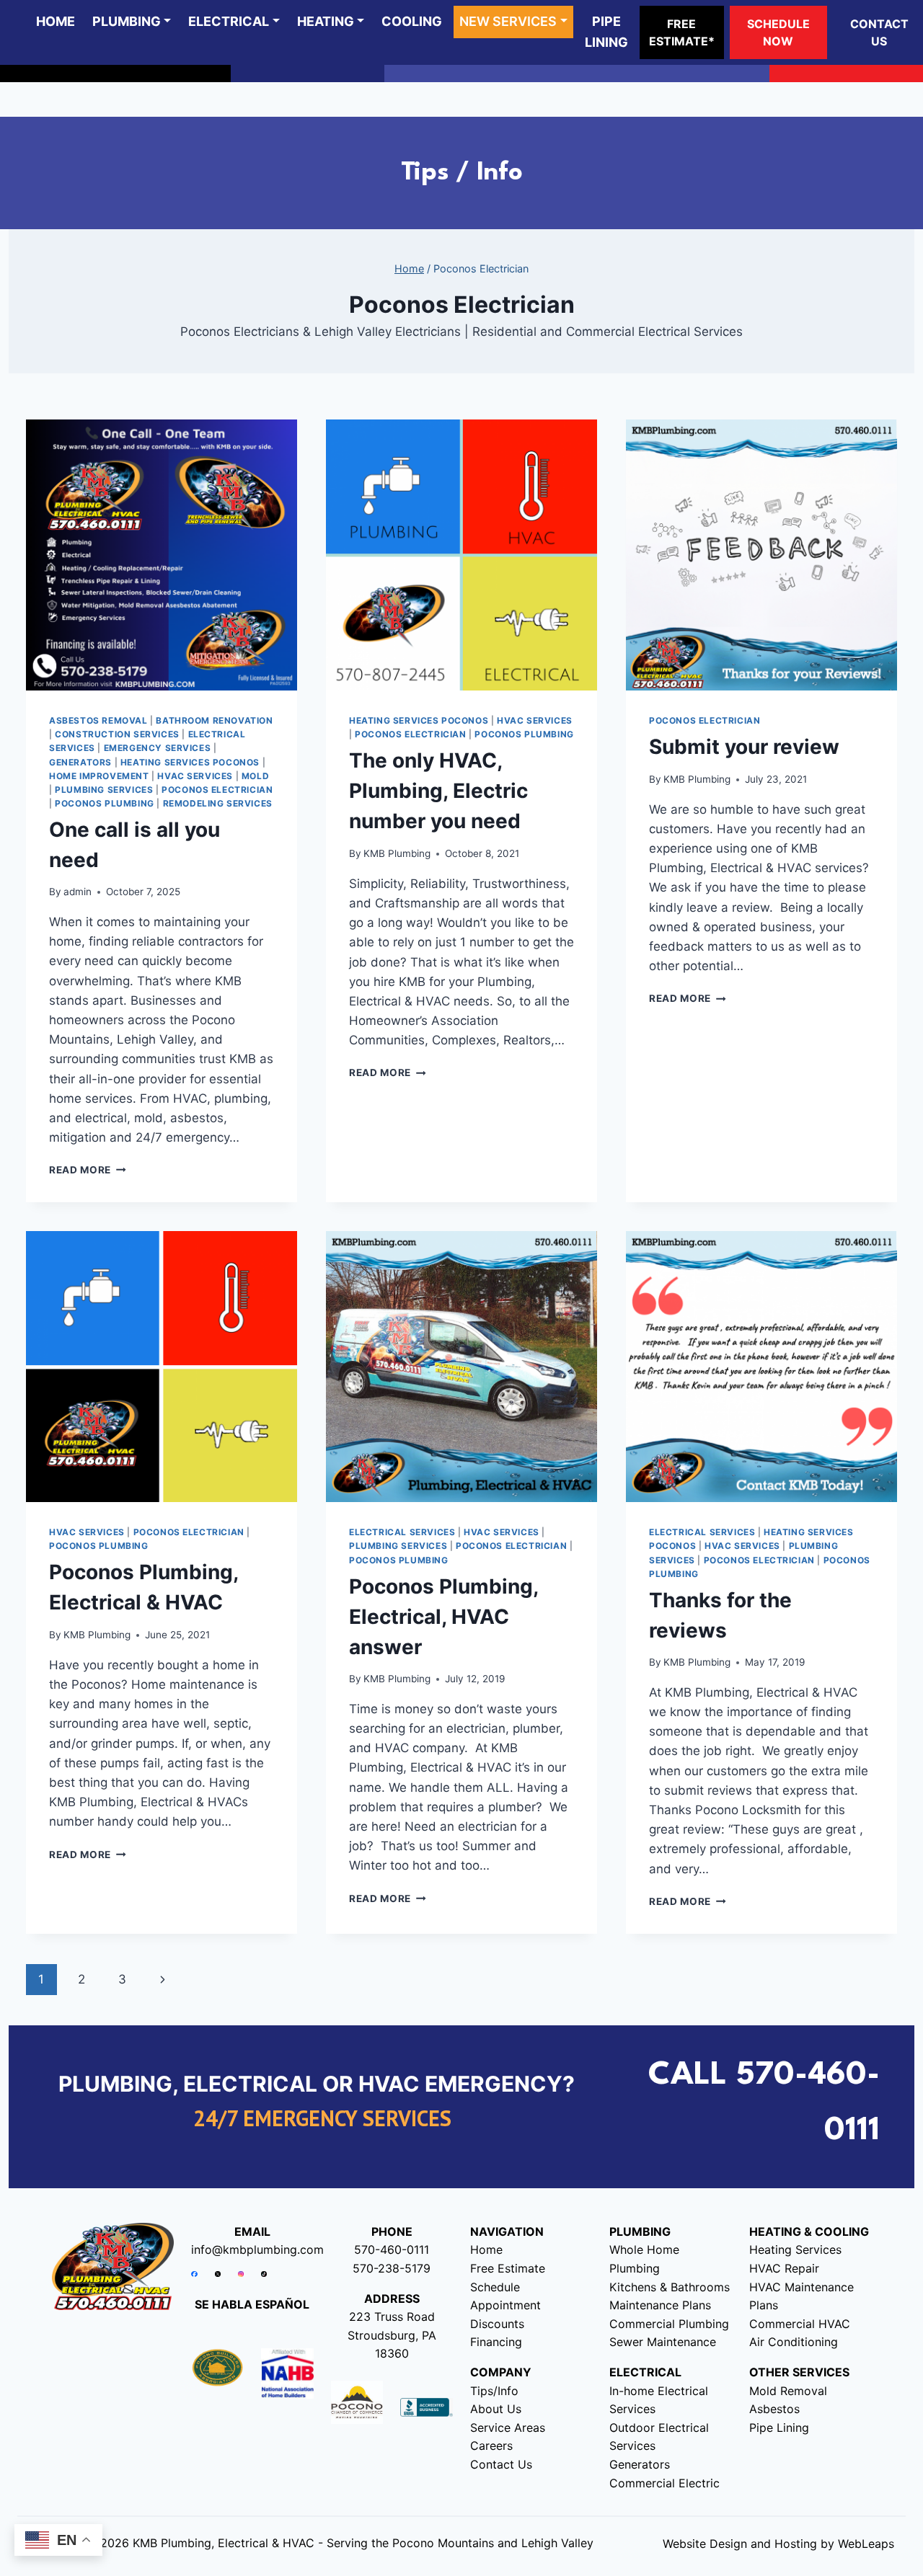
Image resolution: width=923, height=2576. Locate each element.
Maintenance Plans (660, 2305)
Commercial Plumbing (669, 2324)
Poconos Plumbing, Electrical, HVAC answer (443, 1617)
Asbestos (774, 2409)
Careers (491, 2446)
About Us (496, 2409)
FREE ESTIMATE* (682, 32)
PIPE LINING (606, 32)
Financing (496, 2342)
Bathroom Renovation (214, 720)
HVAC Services (195, 776)
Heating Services (795, 2249)
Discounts (497, 2324)
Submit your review (744, 747)
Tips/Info (494, 2391)
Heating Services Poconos (190, 762)
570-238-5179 (392, 2268)
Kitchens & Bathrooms (670, 2287)
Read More (88, 1170)
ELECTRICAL (229, 21)
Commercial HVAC (800, 2324)
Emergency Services (158, 748)
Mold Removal (788, 2391)
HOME (56, 21)
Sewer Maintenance (663, 2342)
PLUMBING (127, 21)
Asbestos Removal (98, 720)
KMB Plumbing (397, 853)
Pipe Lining (779, 2428)
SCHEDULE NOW (778, 32)
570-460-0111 (392, 2249)
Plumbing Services (104, 790)
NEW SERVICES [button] (508, 21)
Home (486, 2249)
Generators (80, 762)
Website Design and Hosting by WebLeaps (778, 2544)
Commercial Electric (664, 2483)
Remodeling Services (218, 803)
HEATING (326, 21)
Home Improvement (99, 776)
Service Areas (508, 2428)
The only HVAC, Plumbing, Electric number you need (438, 791)
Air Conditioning (794, 2342)
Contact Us (501, 2464)
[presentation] (162, 555)
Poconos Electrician (217, 790)
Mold (255, 776)
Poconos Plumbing (105, 803)
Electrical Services (402, 1532)
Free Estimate (508, 2268)
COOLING (412, 21)
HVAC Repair (784, 2268)
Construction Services (117, 734)
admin (78, 892)
